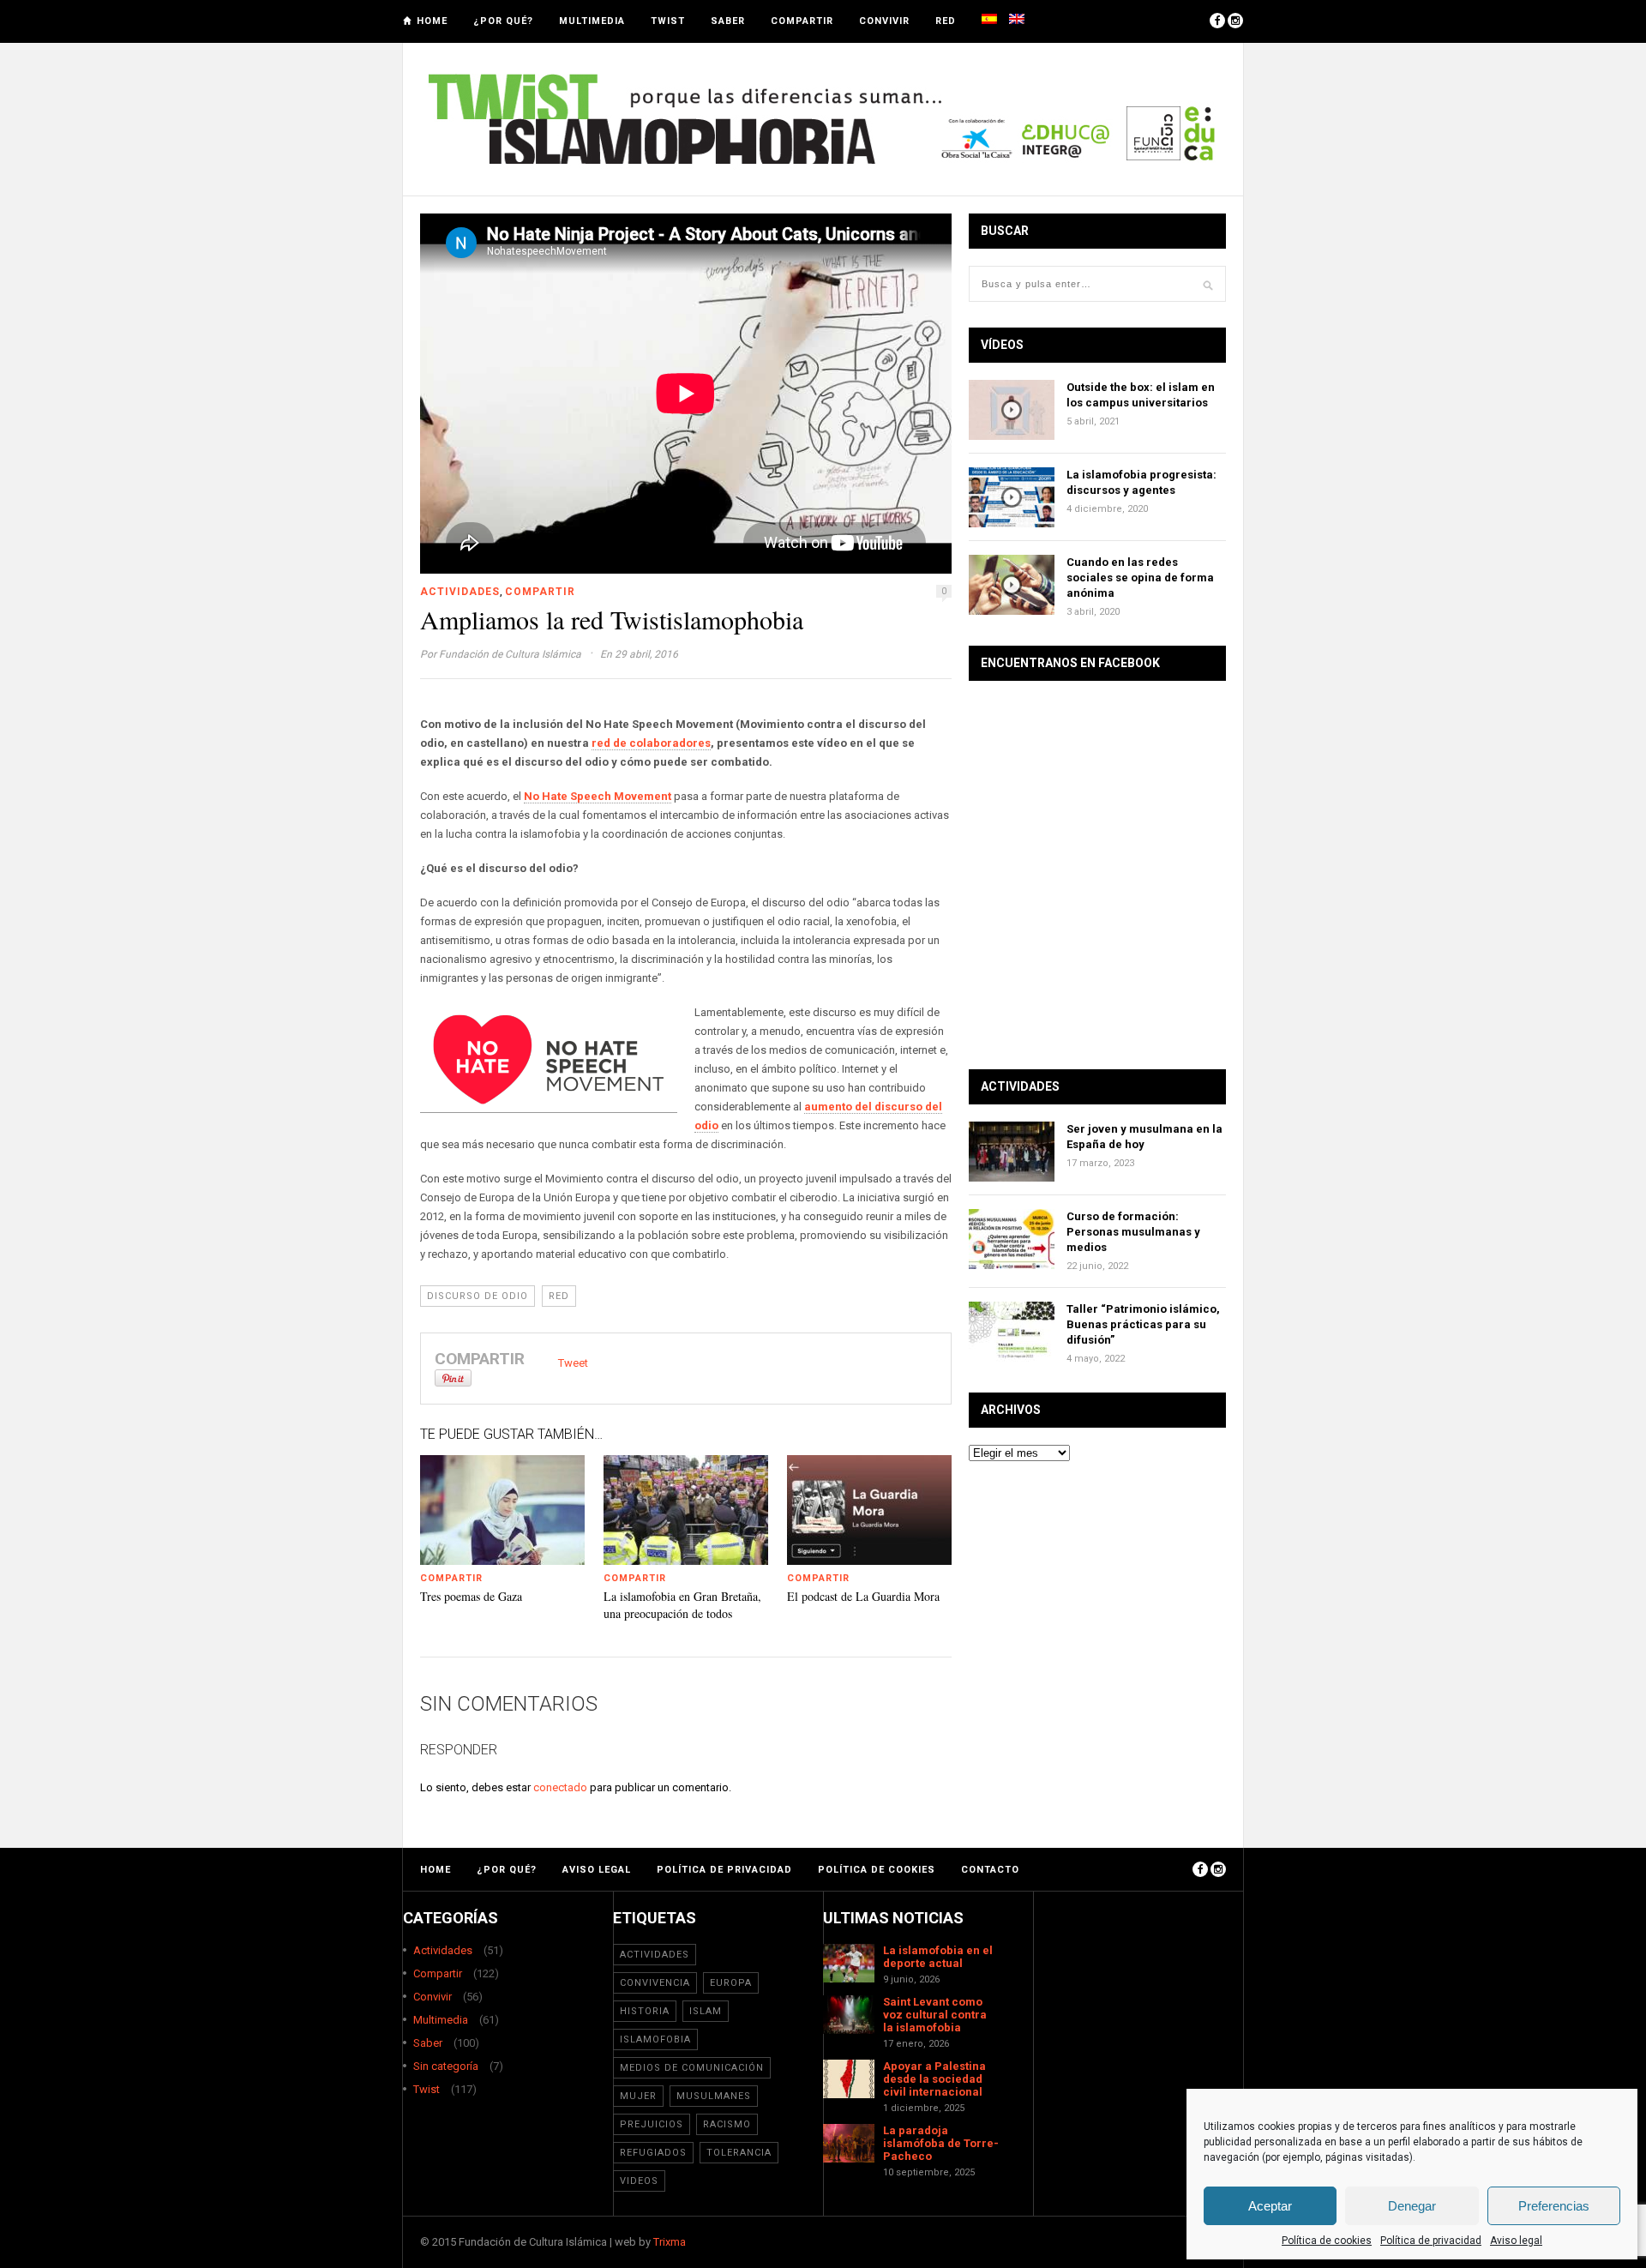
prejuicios (652, 2124)
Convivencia (655, 1983)
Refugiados (653, 2153)
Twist (668, 21)
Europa (731, 1983)
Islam (706, 2011)
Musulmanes (714, 2096)
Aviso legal (1516, 2241)
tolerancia (739, 2153)
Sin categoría (446, 2066)
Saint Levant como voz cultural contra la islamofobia (935, 2015)
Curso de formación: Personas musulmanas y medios (1133, 1232)
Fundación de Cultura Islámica (510, 654)
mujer (638, 2096)
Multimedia (592, 21)
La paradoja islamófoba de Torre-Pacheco (941, 2143)
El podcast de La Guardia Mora (863, 1596)
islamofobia (655, 2039)
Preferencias (1554, 2206)
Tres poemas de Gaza (471, 1596)
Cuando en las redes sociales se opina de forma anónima (1140, 578)
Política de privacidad (1431, 2241)
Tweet (573, 1363)
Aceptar (1270, 2206)
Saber (728, 21)
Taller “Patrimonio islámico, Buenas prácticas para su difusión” (1143, 1324)
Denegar (1412, 2206)
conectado (560, 1787)
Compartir (802, 21)
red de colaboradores (651, 743)
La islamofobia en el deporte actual (938, 1957)
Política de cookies (1327, 2241)
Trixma (670, 2242)
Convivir (884, 21)
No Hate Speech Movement (598, 796)
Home (432, 21)
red (559, 1296)
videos (639, 2181)
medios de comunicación (692, 2068)
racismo (727, 2124)
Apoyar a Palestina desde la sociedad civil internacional (934, 2079)
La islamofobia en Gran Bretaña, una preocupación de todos (682, 1605)
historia (645, 2011)
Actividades (460, 592)
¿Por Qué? (503, 21)
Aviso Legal (597, 1870)
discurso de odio (478, 1296)
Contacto (990, 1870)
